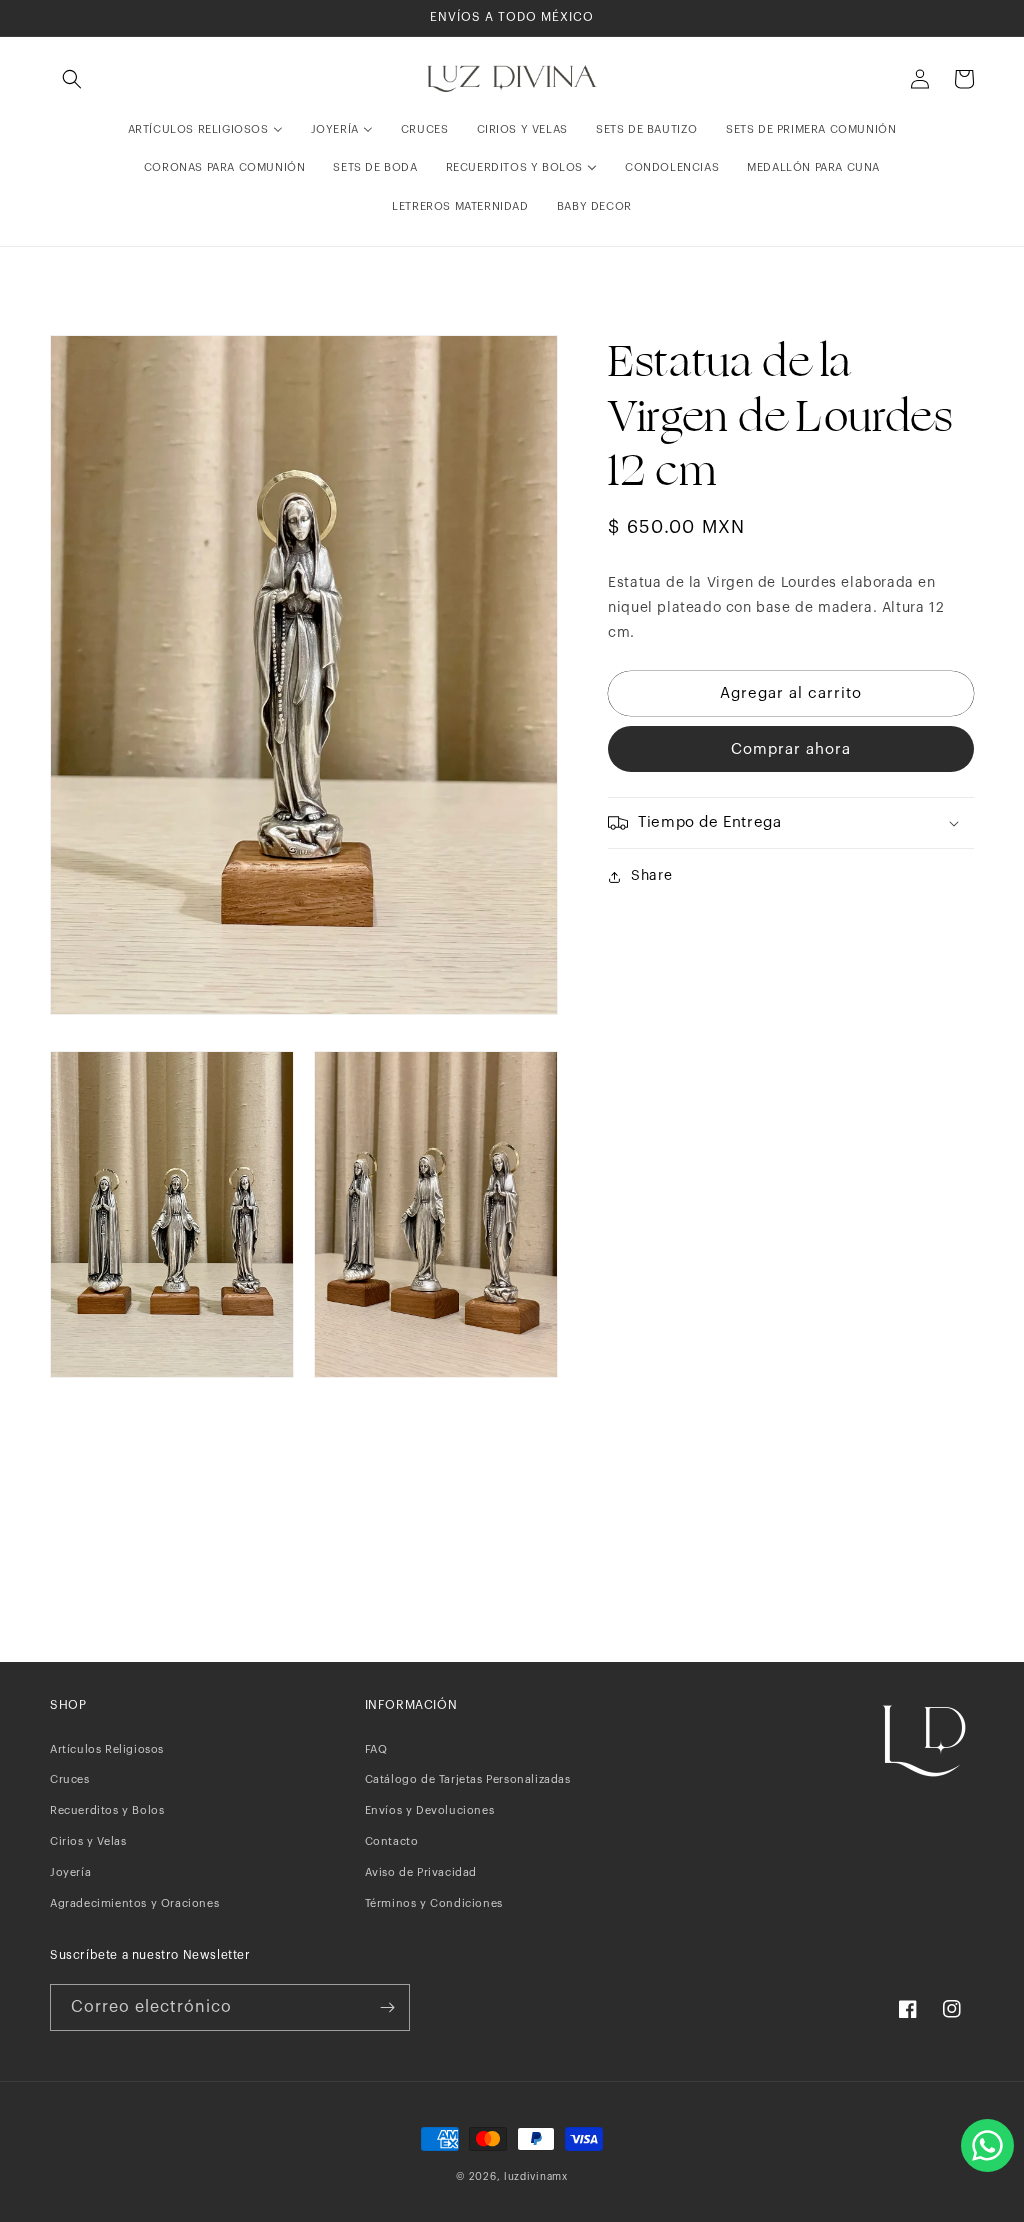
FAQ (376, 1749)
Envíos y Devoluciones (430, 1810)
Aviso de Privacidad (421, 1872)
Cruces (70, 1779)
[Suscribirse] (387, 2007)
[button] (72, 79)
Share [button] (651, 876)
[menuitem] (205, 130)
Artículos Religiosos (107, 1749)
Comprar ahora (791, 749)
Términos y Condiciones (434, 1903)
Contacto (392, 1841)
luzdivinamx (536, 2177)
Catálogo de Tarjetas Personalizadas (468, 1779)
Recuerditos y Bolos (107, 1810)
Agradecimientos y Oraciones (134, 1903)
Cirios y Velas (88, 1841)
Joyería (70, 1872)
